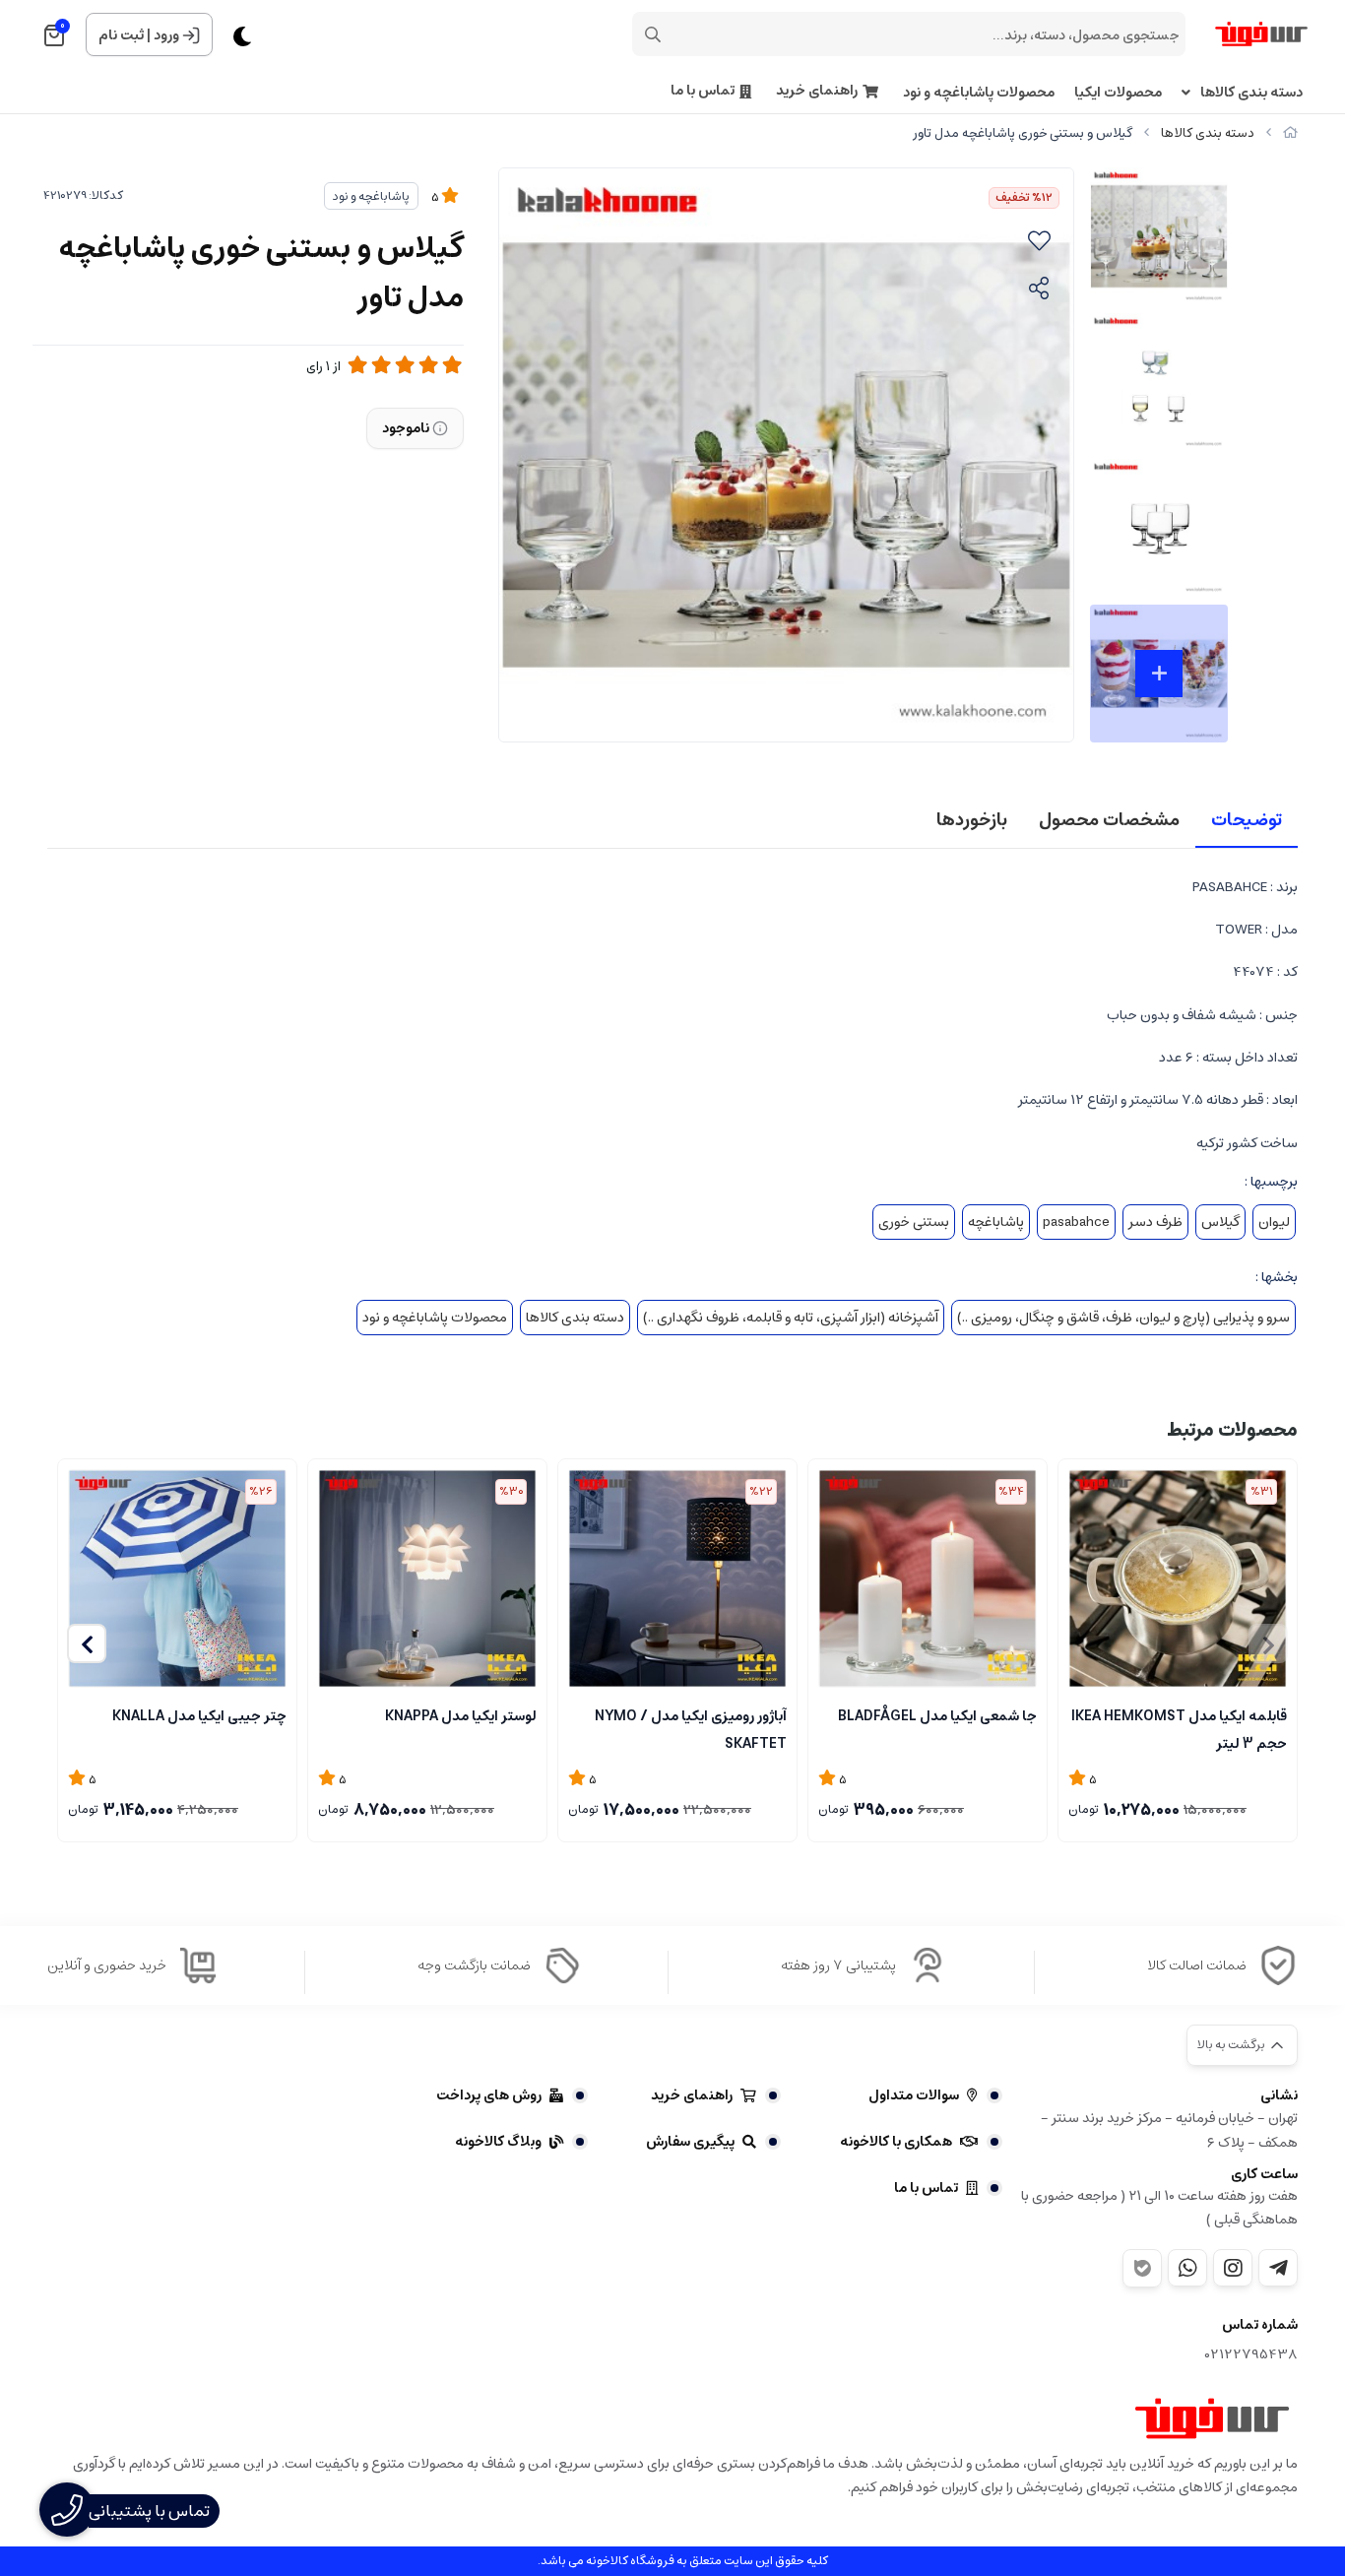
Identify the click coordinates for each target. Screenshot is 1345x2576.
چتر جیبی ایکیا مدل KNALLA (199, 1716)
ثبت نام (121, 35)
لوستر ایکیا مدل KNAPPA (461, 1716)
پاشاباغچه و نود (371, 196)
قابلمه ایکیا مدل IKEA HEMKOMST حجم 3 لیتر (1179, 1728)
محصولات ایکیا (1118, 93)
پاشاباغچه (996, 1222)
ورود (166, 35)
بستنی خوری (914, 1222)
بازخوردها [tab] (972, 820)
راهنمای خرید (817, 91)
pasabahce (1076, 1222)
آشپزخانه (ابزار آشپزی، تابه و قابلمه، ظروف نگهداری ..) (791, 1318)
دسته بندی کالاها (1251, 93)
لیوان (1274, 1222)
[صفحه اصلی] (1290, 133)
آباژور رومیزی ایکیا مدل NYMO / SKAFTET (691, 1728)
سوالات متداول (914, 2095)
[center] (653, 34)
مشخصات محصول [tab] (1109, 820)
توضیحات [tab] (1247, 820)
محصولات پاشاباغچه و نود (979, 93)
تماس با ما (703, 91)
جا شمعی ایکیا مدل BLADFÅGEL (937, 1716)
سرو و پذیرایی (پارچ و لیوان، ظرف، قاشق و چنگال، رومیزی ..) (1123, 1318)
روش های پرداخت (489, 2095)
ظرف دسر (1155, 1222)
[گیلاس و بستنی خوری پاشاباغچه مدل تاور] (1212, 2418)
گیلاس (1220, 1222)
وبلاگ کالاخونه (498, 2142)
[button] (87, 1643)
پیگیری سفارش (690, 2142)
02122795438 (1251, 2355)
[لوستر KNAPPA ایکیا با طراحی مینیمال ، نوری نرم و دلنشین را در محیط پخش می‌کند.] (427, 1578)
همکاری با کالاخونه (896, 2142)
